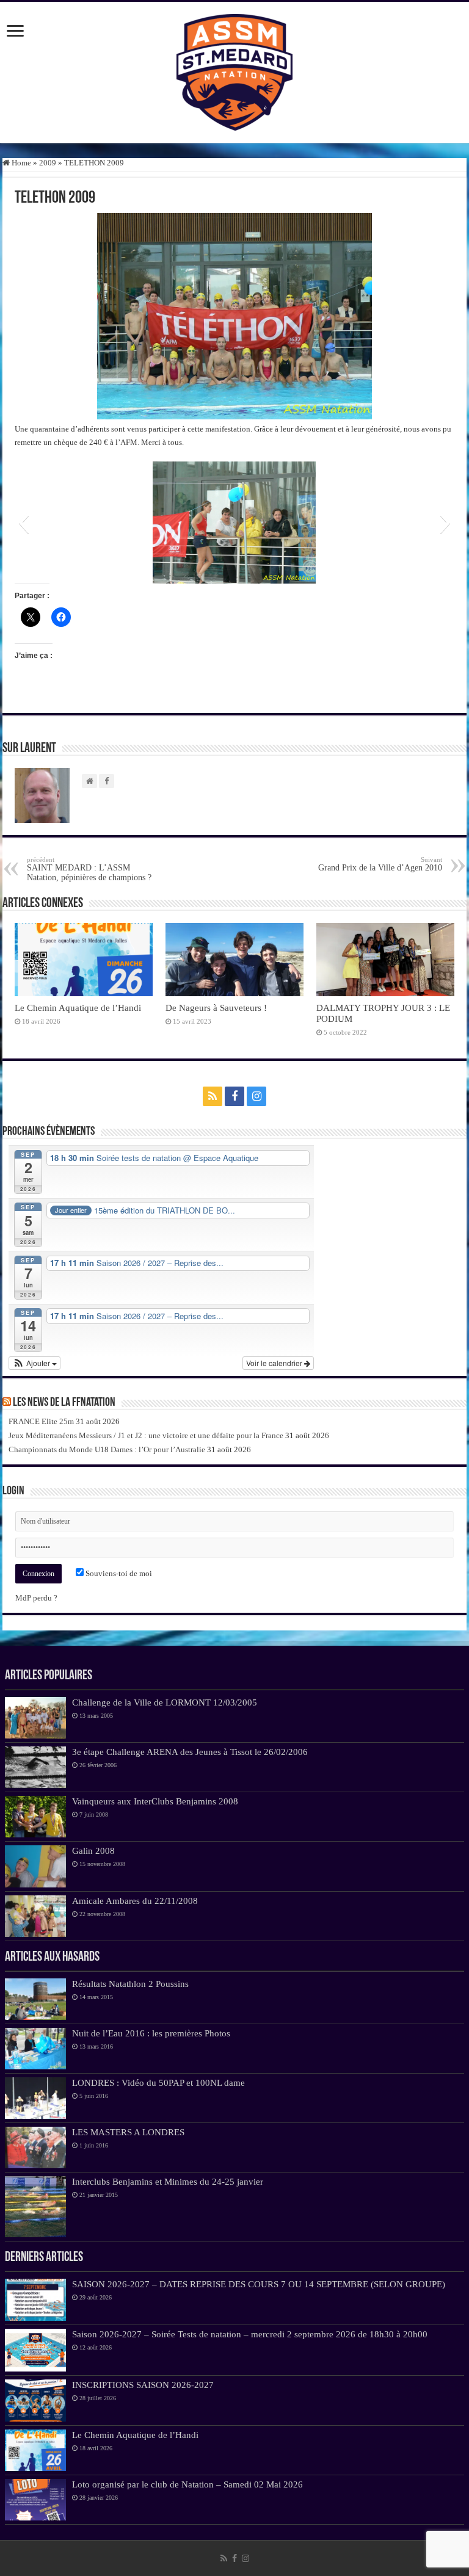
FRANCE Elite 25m (41, 1421)
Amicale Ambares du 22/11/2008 (135, 1901)
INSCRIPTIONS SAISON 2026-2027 (143, 2385)
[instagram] (256, 1096)
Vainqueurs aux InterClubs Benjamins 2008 (155, 1801)
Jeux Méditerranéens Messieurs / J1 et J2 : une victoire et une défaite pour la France (146, 1435)
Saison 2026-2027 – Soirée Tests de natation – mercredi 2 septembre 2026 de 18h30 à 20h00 (250, 2334)
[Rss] (213, 1096)
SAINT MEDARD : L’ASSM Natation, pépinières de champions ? (89, 869)
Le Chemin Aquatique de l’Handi (78, 1008)
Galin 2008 (93, 1851)
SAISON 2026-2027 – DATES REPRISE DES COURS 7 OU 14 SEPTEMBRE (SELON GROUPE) (259, 2284)
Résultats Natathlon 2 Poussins (130, 1984)
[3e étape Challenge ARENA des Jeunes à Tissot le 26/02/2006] (35, 1767)
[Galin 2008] (35, 1866)
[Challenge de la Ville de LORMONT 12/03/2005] (35, 1718)
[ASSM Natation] (234, 70)
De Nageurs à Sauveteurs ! (216, 1008)
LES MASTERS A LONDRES (128, 2132)
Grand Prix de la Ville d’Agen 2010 (380, 864)
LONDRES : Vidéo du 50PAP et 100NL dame (158, 2082)
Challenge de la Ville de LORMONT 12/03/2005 (165, 1702)
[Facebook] (234, 1096)
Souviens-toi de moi (118, 1573)
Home (20, 163)
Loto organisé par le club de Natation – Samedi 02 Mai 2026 (187, 2484)
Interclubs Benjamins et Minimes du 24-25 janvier (168, 2181)
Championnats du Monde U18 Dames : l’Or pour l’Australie (107, 1449)
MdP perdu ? (36, 1598)
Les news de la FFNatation (64, 1403)
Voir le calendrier (275, 1363)
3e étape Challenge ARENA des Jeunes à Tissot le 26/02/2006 (190, 1752)
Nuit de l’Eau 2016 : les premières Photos (151, 2033)
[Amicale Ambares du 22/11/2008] (35, 1916)
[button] (24, 523)
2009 (48, 163)
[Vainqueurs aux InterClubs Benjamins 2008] (35, 1817)
